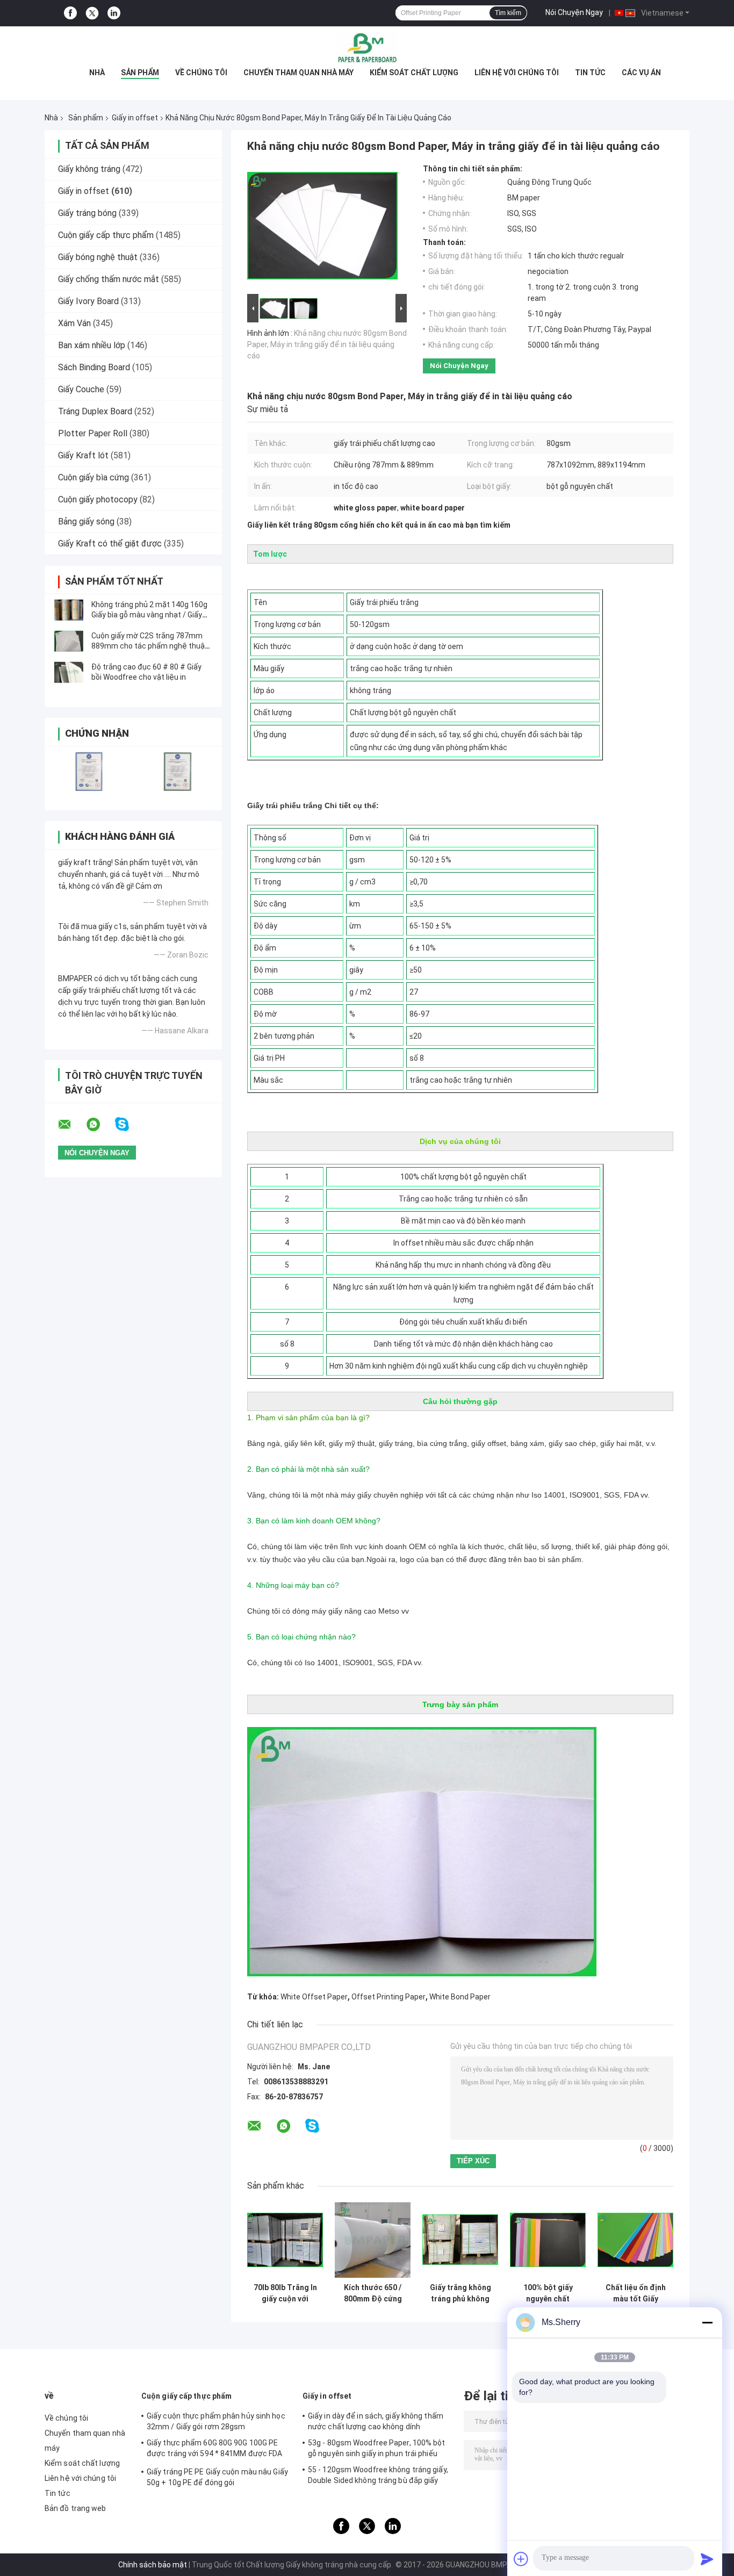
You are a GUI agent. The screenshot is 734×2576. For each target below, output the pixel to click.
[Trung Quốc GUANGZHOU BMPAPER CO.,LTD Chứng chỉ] (89, 771)
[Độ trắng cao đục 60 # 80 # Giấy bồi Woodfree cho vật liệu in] (69, 672)
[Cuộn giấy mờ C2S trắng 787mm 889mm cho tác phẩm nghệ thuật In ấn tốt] (69, 641)
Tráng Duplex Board (95, 411)
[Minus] (707, 2322)
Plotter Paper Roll (93, 433)
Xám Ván (74, 323)
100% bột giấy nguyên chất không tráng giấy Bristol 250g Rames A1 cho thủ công (548, 2293)
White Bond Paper (460, 1997)
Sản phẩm (140, 73)
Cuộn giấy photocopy (98, 499)
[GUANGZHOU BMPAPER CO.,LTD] (367, 48)
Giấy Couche (81, 389)
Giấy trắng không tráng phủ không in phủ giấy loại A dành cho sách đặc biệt (460, 2293)
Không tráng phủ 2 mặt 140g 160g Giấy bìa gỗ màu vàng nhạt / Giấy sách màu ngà (149, 615)
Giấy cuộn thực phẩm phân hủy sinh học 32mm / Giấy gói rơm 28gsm (216, 2421)
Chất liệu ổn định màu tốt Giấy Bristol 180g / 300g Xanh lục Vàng (636, 2293)
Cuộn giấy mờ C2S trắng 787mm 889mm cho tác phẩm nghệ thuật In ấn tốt (150, 646)
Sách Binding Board (94, 367)
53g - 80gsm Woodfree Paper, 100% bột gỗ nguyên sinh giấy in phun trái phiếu (377, 2448)
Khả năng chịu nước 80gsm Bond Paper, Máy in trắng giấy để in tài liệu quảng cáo (327, 344)
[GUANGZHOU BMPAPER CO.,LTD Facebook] (70, 13)
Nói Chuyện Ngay (574, 12)
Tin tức (590, 73)
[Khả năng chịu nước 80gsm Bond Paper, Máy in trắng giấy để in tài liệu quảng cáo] (322, 228)
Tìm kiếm (508, 13)
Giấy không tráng (89, 169)
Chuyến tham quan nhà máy (298, 73)
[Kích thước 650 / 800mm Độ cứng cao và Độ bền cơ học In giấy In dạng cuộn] (373, 2240)
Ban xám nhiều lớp (92, 345)
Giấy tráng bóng (87, 213)
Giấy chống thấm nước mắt (109, 279)
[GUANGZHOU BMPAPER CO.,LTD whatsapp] (100, 1125)
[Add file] (521, 2559)
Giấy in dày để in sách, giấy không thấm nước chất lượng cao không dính (376, 2421)
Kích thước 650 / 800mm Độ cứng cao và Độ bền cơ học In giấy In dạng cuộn (373, 2293)
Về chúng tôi (201, 73)
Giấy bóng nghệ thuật (98, 257)
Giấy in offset (135, 118)
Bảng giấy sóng (86, 521)
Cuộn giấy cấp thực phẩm (106, 235)
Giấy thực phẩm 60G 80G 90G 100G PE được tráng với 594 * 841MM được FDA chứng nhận (215, 2450)
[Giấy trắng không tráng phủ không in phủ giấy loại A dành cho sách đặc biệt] (460, 2240)
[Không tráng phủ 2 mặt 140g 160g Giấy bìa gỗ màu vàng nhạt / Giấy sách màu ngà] (69, 610)
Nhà (97, 73)
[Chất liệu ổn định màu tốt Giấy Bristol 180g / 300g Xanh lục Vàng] (635, 2240)
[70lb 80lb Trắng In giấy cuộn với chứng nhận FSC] (285, 2240)
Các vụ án (641, 73)
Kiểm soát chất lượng (414, 73)
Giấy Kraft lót (83, 455)
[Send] (707, 2559)
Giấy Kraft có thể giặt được (110, 544)
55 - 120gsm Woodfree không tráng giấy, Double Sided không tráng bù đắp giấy (378, 2475)
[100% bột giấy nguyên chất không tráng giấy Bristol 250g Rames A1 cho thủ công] (548, 2240)
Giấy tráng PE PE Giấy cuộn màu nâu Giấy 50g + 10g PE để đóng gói (217, 2477)
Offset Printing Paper (388, 1997)
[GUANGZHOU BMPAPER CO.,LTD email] (71, 1125)
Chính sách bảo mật (153, 2565)
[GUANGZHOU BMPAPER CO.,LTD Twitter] (92, 13)
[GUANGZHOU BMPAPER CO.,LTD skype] (129, 1124)
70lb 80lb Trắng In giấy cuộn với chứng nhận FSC (285, 2293)
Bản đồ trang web (75, 2508)
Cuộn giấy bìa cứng (93, 477)
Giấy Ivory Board (88, 301)
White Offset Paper (314, 1997)
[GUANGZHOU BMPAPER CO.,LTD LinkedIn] (114, 13)
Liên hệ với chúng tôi (517, 73)
